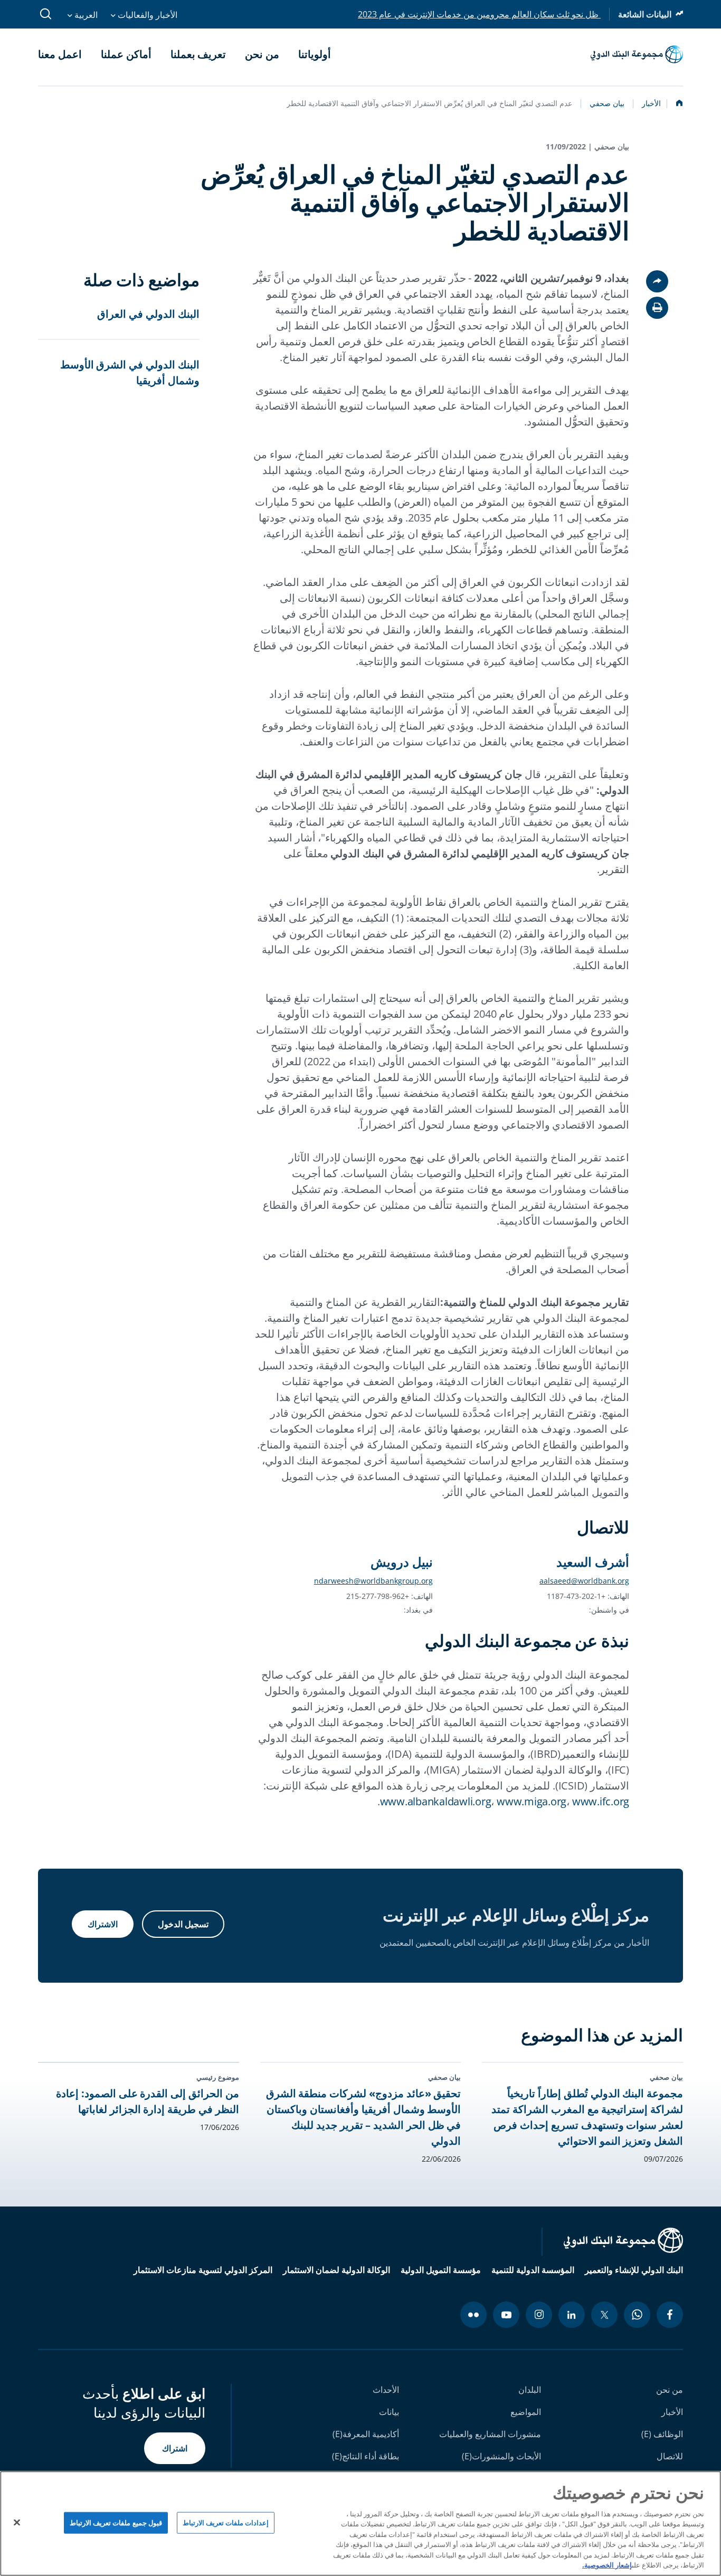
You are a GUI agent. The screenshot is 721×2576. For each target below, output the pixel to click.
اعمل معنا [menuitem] (60, 54)
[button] (657, 308)
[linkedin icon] (572, 2315)
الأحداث (386, 2390)
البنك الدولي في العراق (148, 314)
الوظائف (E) (662, 2434)
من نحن (670, 2390)
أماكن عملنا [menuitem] (126, 54)
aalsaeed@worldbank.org (584, 1581)
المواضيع (526, 2412)
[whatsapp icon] (637, 2315)
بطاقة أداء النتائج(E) (366, 2456)
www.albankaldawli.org (436, 1801)
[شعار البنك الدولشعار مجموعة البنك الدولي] (637, 54)
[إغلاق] (17, 2522)
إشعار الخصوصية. (607, 2565)
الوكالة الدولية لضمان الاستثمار (336, 2270)
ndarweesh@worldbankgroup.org (373, 1581)
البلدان (530, 2390)
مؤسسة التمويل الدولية (441, 2270)
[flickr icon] (473, 2315)
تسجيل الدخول (183, 1924)
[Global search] (46, 14)
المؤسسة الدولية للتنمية (533, 2270)
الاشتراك (103, 1924)
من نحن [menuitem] (262, 54)
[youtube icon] (506, 2315)
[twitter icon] (604, 2315)
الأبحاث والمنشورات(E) (501, 2456)
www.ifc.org (601, 1801)
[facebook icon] (670, 2315)
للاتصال (670, 2456)
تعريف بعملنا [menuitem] (198, 54)
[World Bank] (612, 2242)
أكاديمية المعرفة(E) (366, 2434)
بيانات (389, 2412)
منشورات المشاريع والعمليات (490, 2434)
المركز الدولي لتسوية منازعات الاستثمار (203, 2270)
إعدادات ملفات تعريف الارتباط (226, 2522)
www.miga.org (532, 1801)
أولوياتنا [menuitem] (315, 54)
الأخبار (672, 2412)
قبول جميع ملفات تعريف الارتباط (116, 2522)
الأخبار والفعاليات (146, 15)
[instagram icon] (539, 2315)
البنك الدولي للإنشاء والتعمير (634, 2270)
